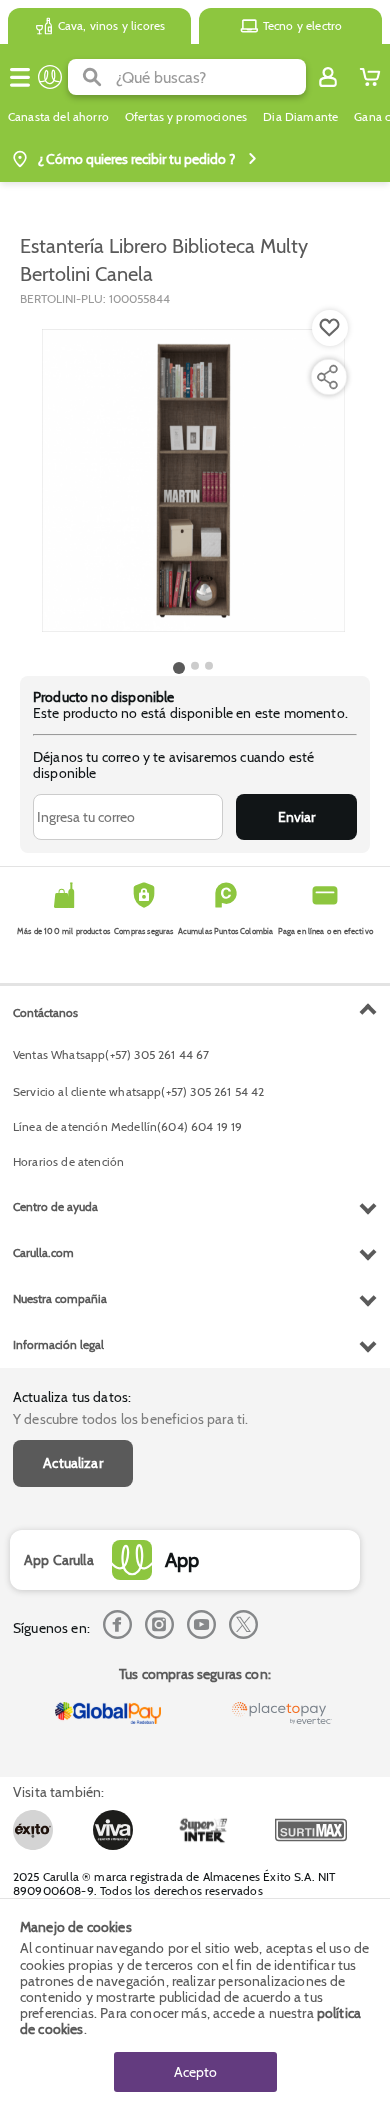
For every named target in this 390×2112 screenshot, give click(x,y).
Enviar (296, 817)
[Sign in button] (328, 77)
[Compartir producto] (327, 377)
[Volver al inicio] (50, 77)
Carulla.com (43, 1252)
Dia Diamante (300, 117)
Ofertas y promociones (186, 117)
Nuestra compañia (60, 1298)
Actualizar (73, 1463)
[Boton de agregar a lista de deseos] (330, 328)
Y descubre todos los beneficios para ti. (130, 1419)
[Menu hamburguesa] (20, 77)
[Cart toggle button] (370, 77)
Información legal (58, 1344)
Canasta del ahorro (58, 117)
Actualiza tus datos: (72, 1397)
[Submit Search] (92, 77)
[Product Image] (193, 481)
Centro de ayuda (55, 1206)
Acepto (195, 2072)
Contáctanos (45, 1012)
